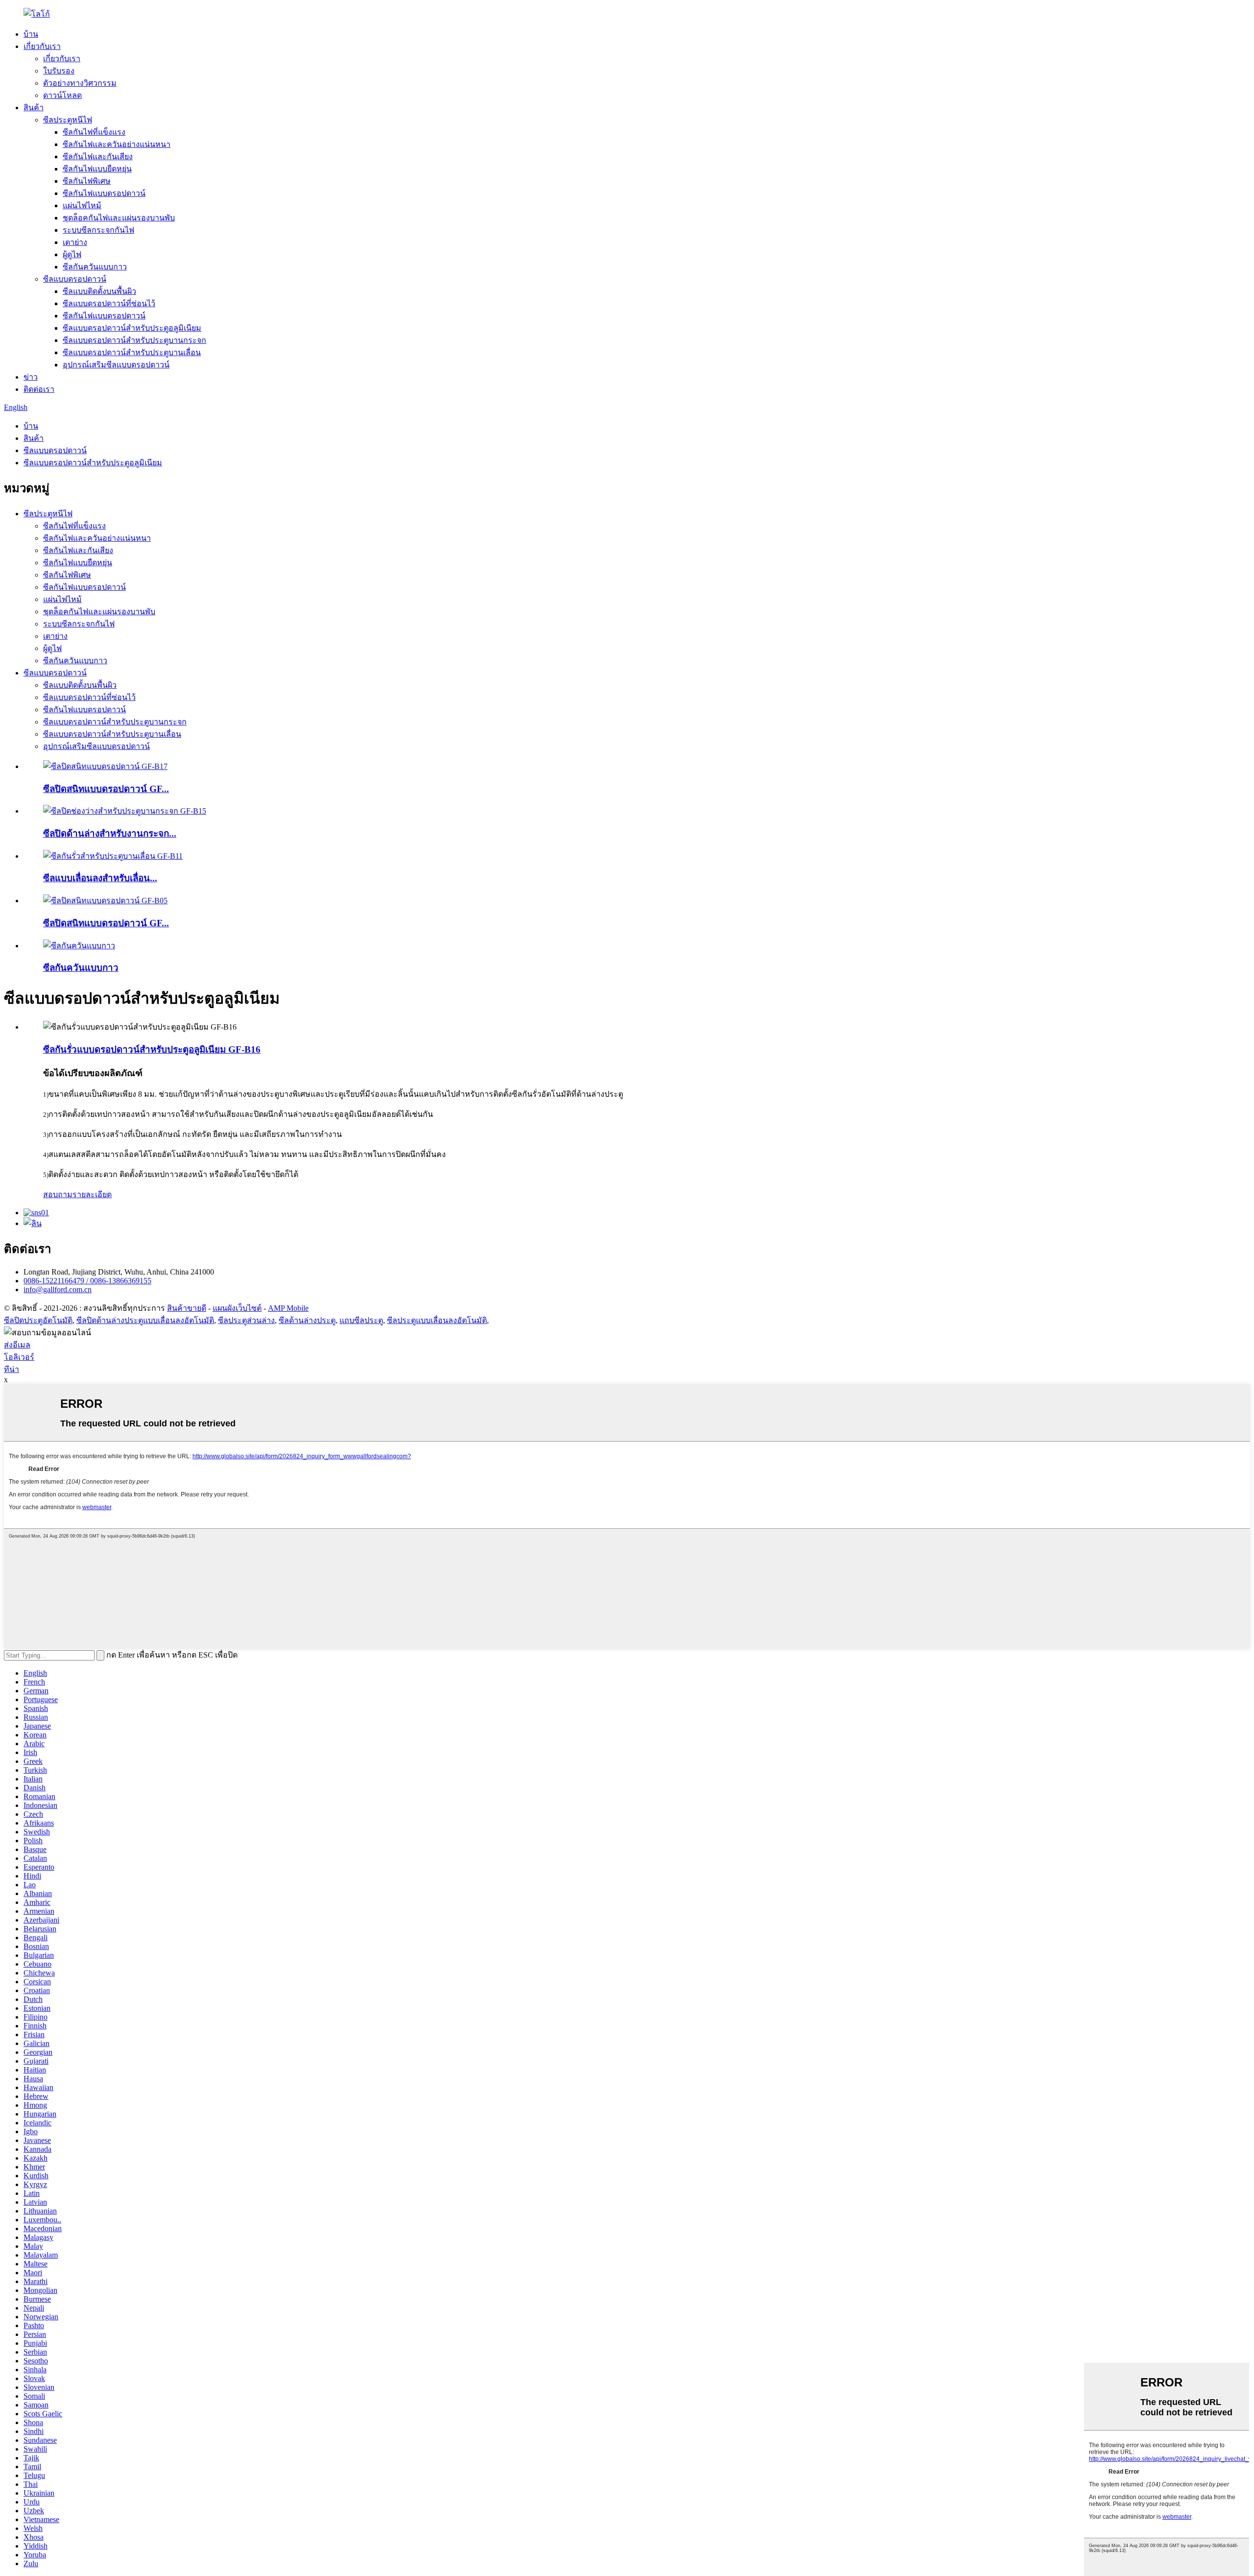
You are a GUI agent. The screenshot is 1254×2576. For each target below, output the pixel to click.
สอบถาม (58, 1194)
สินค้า (34, 108)
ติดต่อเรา (39, 389)
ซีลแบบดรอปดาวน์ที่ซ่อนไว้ (109, 303)
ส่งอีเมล (17, 1345)
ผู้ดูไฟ (72, 254)
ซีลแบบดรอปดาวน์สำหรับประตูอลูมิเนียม (132, 328)
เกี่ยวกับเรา (42, 46)
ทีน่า (12, 1369)
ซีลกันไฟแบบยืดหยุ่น (97, 169)
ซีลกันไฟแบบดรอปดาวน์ (104, 193)
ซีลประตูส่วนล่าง (246, 1320)
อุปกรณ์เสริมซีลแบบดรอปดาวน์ (116, 365)
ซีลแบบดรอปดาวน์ (75, 279)
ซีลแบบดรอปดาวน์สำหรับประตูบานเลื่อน (132, 352)
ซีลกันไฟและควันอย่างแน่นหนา (117, 144)
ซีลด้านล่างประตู (307, 1320)
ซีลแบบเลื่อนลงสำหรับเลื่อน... (100, 878)
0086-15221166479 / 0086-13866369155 (87, 1281)
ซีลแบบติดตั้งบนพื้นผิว (99, 291)
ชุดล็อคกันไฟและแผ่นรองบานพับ (119, 218)
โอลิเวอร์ (19, 1357)
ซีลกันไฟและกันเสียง (98, 156)
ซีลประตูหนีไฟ (68, 120)
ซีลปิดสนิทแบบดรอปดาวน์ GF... (106, 789)
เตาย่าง (75, 242)
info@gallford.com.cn (58, 1289)
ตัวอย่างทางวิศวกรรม (80, 83)
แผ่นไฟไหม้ (82, 205)
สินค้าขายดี (187, 1308)
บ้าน (31, 34)
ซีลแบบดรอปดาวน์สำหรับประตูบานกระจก (134, 340)
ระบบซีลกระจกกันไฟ (98, 230)
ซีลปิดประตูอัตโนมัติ (38, 1320)
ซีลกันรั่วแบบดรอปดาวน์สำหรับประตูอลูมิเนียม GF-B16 (152, 1049)
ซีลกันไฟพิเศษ (87, 181)
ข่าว (31, 377)
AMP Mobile (288, 1308)
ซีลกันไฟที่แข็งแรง (94, 132)
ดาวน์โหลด (62, 95)
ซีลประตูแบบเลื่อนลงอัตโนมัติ (437, 1320)
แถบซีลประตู (361, 1320)
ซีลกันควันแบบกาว (95, 267)
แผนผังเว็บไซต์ (237, 1308)
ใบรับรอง (59, 71)
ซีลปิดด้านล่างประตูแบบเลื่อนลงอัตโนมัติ (145, 1320)
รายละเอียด (92, 1194)
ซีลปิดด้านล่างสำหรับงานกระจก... (110, 833)
